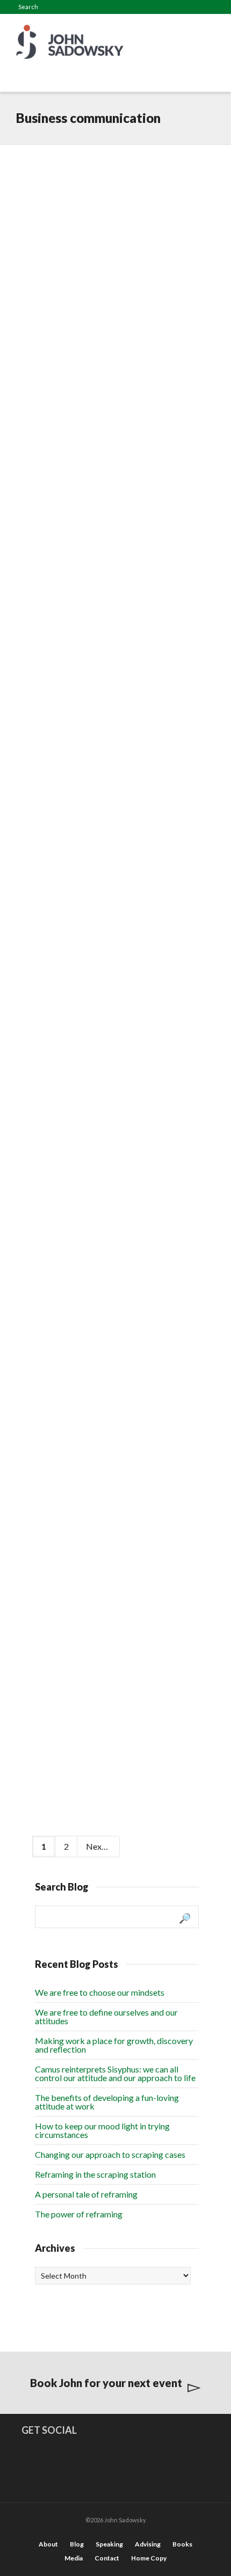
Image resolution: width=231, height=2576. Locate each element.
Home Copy (149, 2558)
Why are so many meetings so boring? (115, 713)
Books (182, 2544)
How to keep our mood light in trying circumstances (102, 2130)
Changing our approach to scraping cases (110, 2154)
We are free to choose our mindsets (100, 1992)
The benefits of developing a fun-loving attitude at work (107, 2102)
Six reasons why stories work (114, 1523)
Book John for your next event (106, 2383)
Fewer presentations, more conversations (110, 1188)
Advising (148, 2544)
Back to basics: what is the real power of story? (107, 1676)
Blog (77, 2544)
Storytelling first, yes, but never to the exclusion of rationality (106, 368)
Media (74, 2558)
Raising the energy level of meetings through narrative (112, 872)
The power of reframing (79, 2214)
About (48, 2544)
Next (96, 1846)
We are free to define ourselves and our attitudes (106, 2016)
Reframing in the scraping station (95, 2174)
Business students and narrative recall (100, 543)
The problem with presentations (88, 1030)
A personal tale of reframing (86, 2194)
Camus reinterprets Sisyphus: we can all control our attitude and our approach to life (115, 2073)
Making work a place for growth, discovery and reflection (114, 2045)
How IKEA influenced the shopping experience (105, 1359)
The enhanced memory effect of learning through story (109, 187)
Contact (107, 2558)
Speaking (109, 2544)
